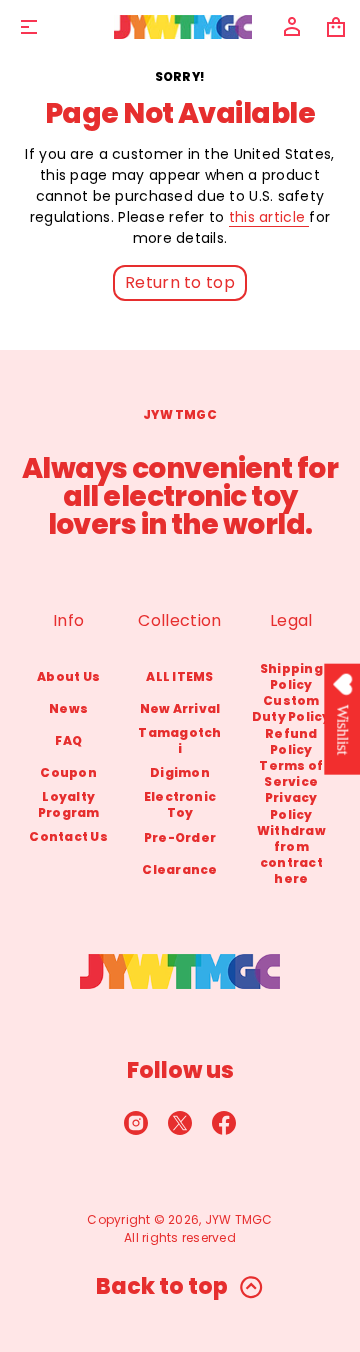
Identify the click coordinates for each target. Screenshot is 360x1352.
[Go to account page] (292, 27)
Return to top (180, 282)
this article (269, 217)
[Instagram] (136, 1123)
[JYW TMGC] (183, 27)
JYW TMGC (239, 1219)
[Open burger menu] (29, 27)
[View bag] (336, 27)
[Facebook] (224, 1123)
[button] (336, 27)
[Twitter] (180, 1123)
